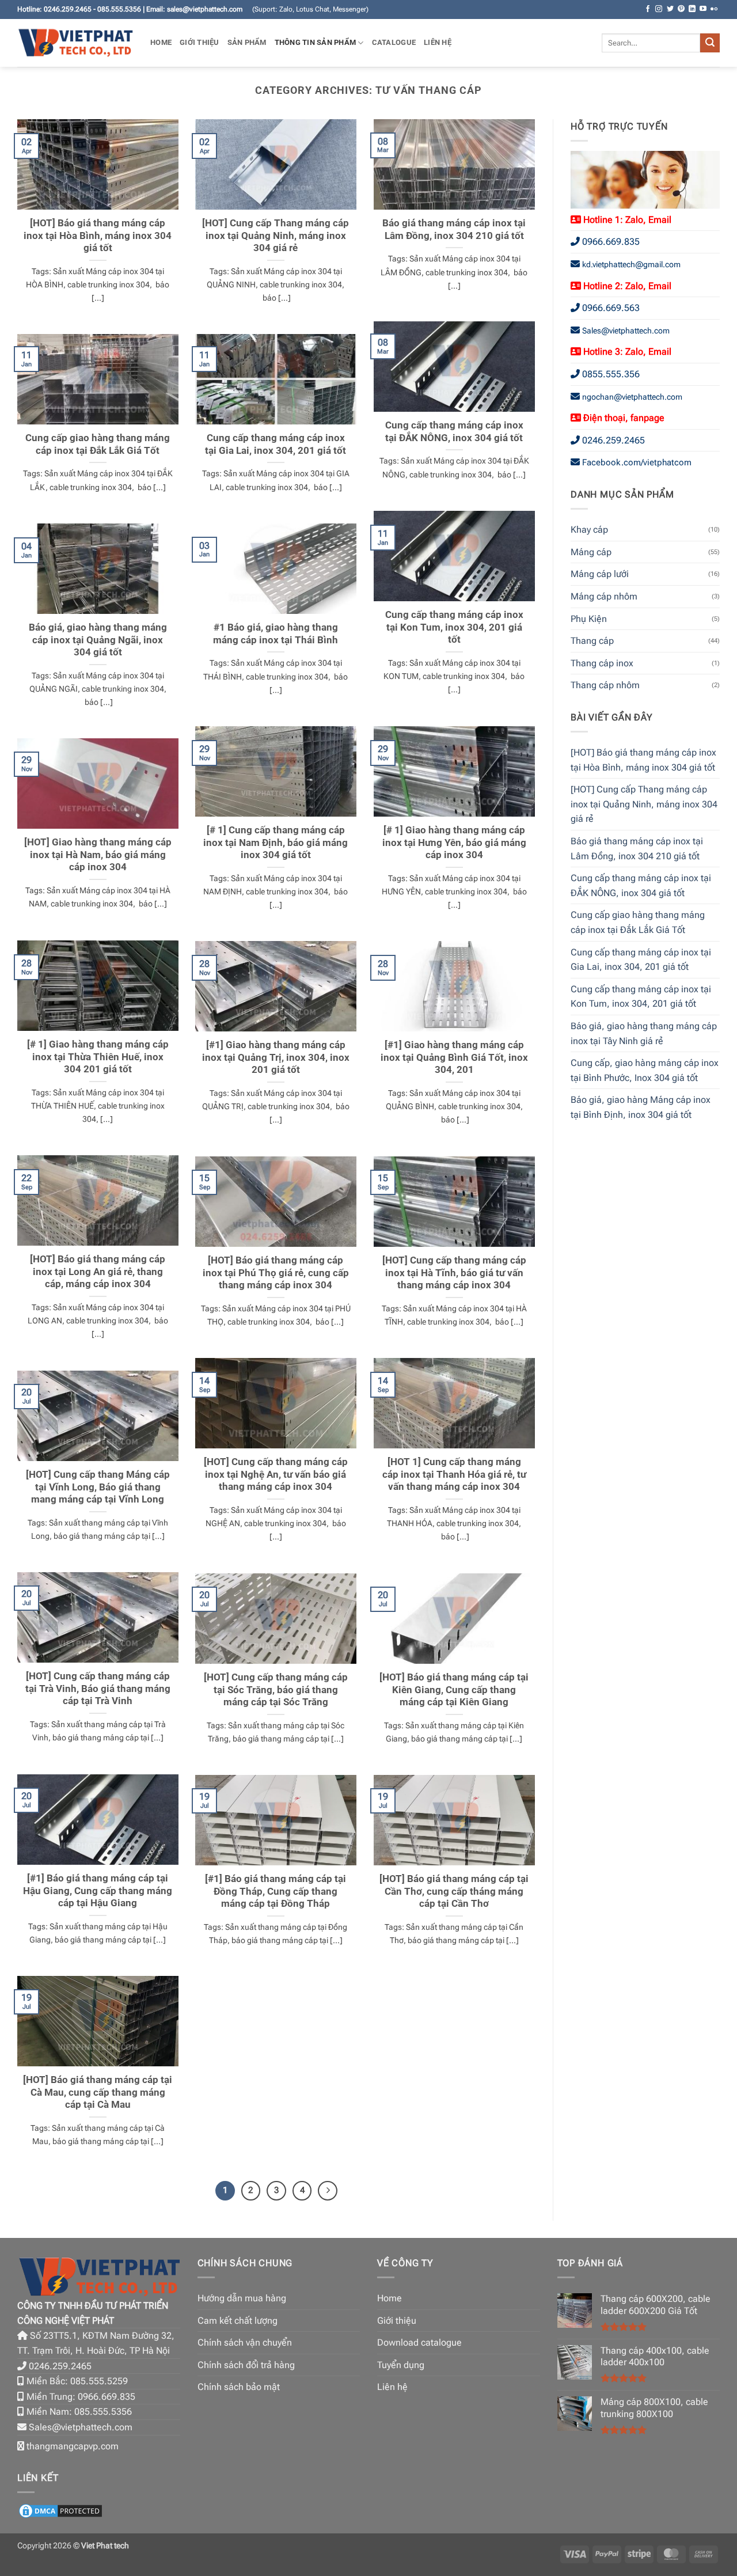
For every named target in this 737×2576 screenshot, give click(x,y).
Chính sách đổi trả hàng (246, 2365)
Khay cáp (589, 530)
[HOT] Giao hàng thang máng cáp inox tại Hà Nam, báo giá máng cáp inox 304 (98, 855)
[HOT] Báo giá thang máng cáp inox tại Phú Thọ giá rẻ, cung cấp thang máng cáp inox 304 (276, 1273)
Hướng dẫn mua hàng (242, 2298)
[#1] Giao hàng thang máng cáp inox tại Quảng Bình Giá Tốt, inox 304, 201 (454, 1057)
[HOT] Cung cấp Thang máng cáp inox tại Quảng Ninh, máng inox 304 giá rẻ (276, 236)
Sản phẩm (247, 42)
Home (161, 42)
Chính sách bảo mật (239, 2387)
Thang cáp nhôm (605, 685)
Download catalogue (419, 2342)
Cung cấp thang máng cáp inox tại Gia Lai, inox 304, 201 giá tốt (276, 444)
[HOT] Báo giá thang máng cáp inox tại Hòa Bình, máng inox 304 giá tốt (98, 236)
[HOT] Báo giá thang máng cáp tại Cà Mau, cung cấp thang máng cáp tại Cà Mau (98, 2092)
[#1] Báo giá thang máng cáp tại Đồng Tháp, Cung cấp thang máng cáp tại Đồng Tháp (276, 1891)
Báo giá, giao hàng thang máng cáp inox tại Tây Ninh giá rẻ (644, 1033)
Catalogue (394, 42)
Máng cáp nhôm (604, 596)
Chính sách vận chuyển (245, 2342)
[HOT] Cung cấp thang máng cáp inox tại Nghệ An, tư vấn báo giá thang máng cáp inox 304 (276, 1474)
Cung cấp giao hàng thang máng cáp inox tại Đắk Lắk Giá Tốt (98, 444)
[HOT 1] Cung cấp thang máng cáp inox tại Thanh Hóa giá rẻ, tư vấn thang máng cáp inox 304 (454, 1474)
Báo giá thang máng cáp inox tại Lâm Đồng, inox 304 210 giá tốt (454, 229)
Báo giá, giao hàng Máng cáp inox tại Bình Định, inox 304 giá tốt (641, 1107)
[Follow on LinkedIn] (692, 9)
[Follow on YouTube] (703, 9)
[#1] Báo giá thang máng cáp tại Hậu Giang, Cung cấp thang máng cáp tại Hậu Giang (98, 1891)
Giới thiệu (200, 42)
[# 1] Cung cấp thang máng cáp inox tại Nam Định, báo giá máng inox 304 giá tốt (276, 843)
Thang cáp (592, 641)
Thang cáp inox (602, 663)
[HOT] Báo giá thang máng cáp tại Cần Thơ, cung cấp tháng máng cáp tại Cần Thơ (454, 1891)
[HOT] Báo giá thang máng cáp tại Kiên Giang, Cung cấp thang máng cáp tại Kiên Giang (454, 1690)
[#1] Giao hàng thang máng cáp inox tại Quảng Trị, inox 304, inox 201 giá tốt (276, 1057)
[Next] (328, 2191)
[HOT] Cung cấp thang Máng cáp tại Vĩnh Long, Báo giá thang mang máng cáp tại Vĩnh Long (98, 1487)
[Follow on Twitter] (670, 9)
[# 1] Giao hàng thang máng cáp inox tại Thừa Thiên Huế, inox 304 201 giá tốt (98, 1057)
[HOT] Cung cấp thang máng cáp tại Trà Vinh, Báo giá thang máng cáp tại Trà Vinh (98, 1689)
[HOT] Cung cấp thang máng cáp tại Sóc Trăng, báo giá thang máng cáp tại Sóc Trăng (276, 1690)
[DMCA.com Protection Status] (60, 2510)
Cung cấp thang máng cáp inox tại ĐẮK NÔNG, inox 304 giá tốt (454, 432)
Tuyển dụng (401, 2365)
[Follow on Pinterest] (681, 9)
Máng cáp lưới (600, 574)
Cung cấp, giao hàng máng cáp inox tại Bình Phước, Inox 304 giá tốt (645, 1070)
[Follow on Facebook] (648, 9)
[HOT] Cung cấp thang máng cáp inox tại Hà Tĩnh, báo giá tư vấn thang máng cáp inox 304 (454, 1273)
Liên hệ (438, 42)
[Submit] (710, 43)
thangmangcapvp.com (73, 2446)
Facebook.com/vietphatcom (637, 462)
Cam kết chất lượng (238, 2321)
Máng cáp (591, 552)
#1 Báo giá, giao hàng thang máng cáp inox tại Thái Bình (276, 634)
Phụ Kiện (589, 619)
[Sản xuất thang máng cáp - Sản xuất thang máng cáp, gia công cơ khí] (75, 43)
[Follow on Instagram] (659, 9)
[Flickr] (714, 9)
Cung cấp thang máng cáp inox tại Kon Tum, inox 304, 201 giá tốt (454, 627)
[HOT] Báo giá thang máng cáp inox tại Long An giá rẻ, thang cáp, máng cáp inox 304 (98, 1272)
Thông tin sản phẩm (316, 42)
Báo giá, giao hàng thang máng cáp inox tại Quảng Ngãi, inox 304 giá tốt (98, 640)
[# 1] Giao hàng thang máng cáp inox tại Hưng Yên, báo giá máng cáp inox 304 (454, 843)
